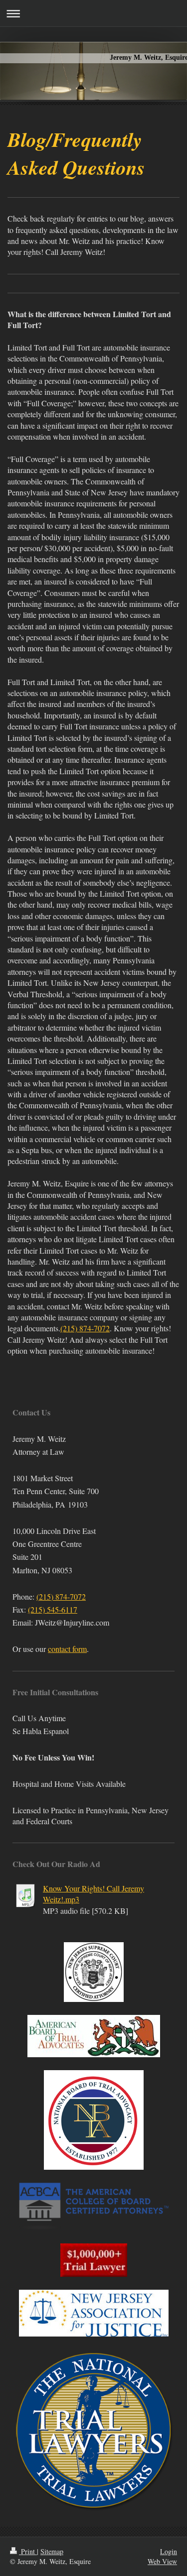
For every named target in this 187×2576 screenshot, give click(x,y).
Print (28, 2551)
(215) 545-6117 (53, 1609)
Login (169, 2551)
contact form (67, 1649)
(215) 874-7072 (85, 1328)
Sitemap (52, 2551)
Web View (162, 2561)
